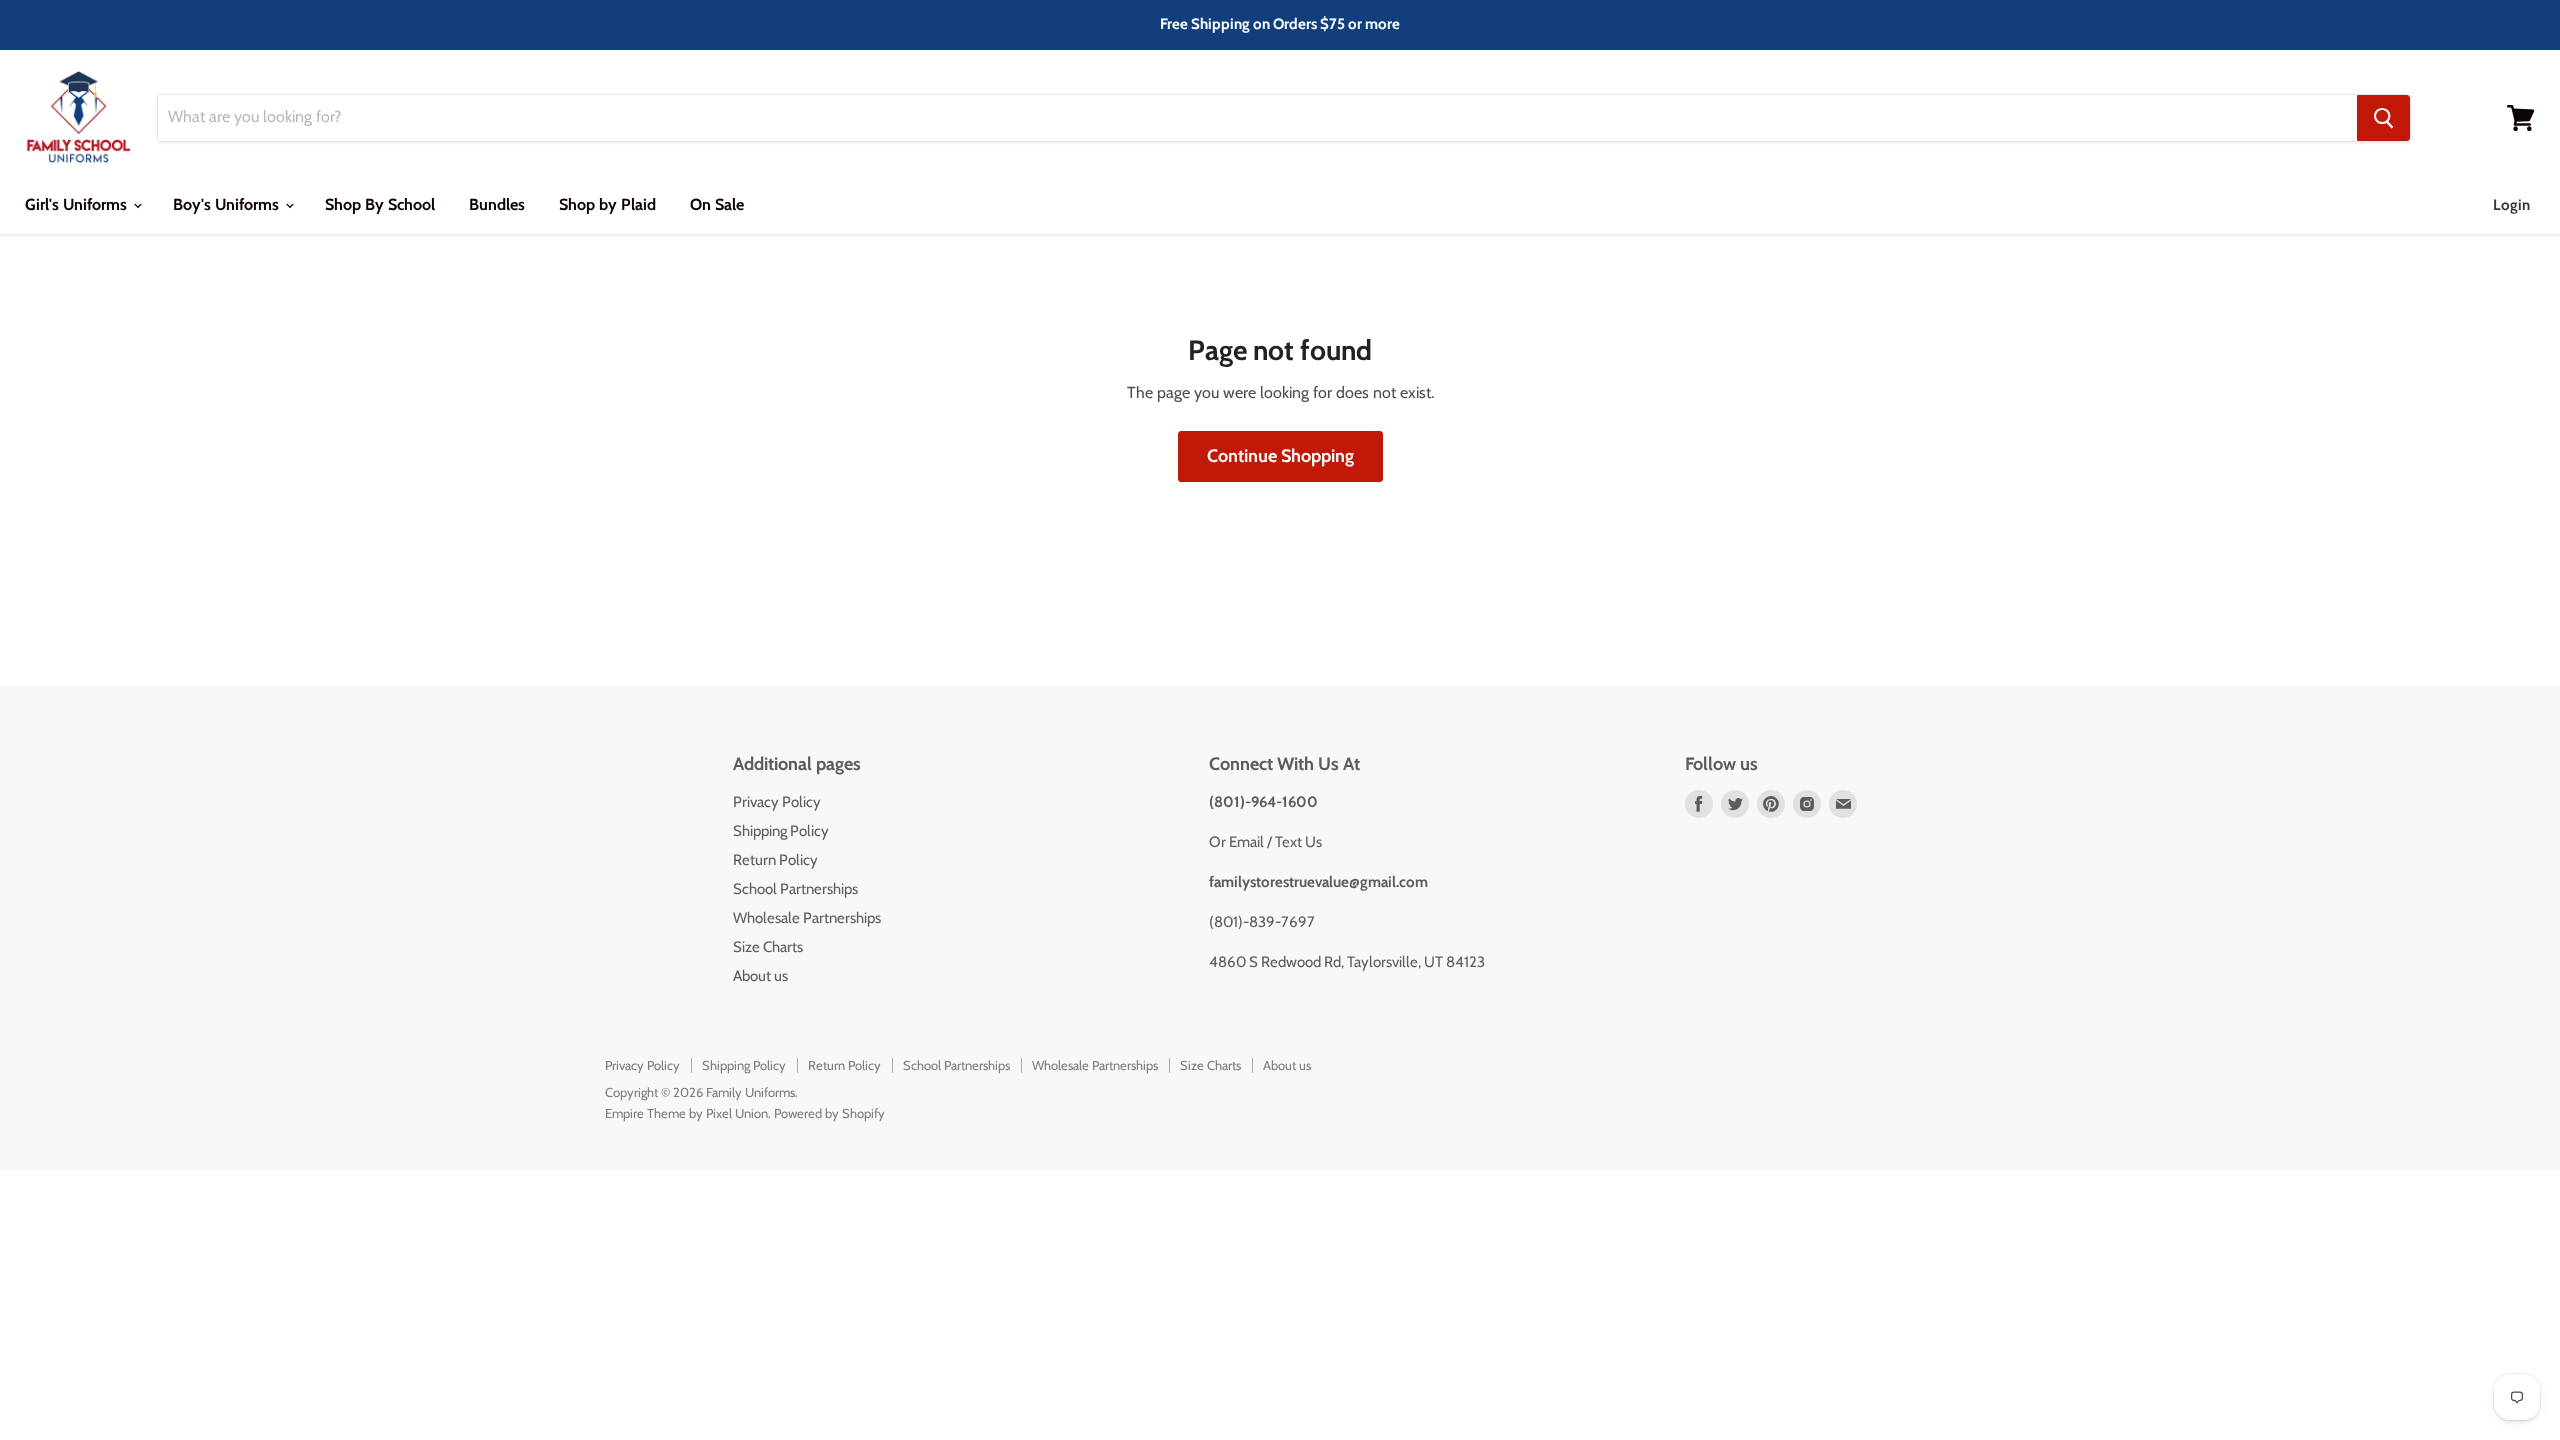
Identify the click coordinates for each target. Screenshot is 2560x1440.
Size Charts (768, 947)
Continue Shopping (1280, 456)
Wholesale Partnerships (807, 918)
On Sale (717, 204)
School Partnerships (795, 889)
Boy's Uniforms (228, 204)
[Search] (2383, 118)
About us (760, 976)
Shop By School (380, 204)
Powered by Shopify (829, 1113)
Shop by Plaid (607, 204)
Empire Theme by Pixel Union (686, 1113)
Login (2511, 205)
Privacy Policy (777, 802)
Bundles (497, 204)
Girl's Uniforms (78, 204)
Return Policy (775, 860)
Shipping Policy (781, 831)
